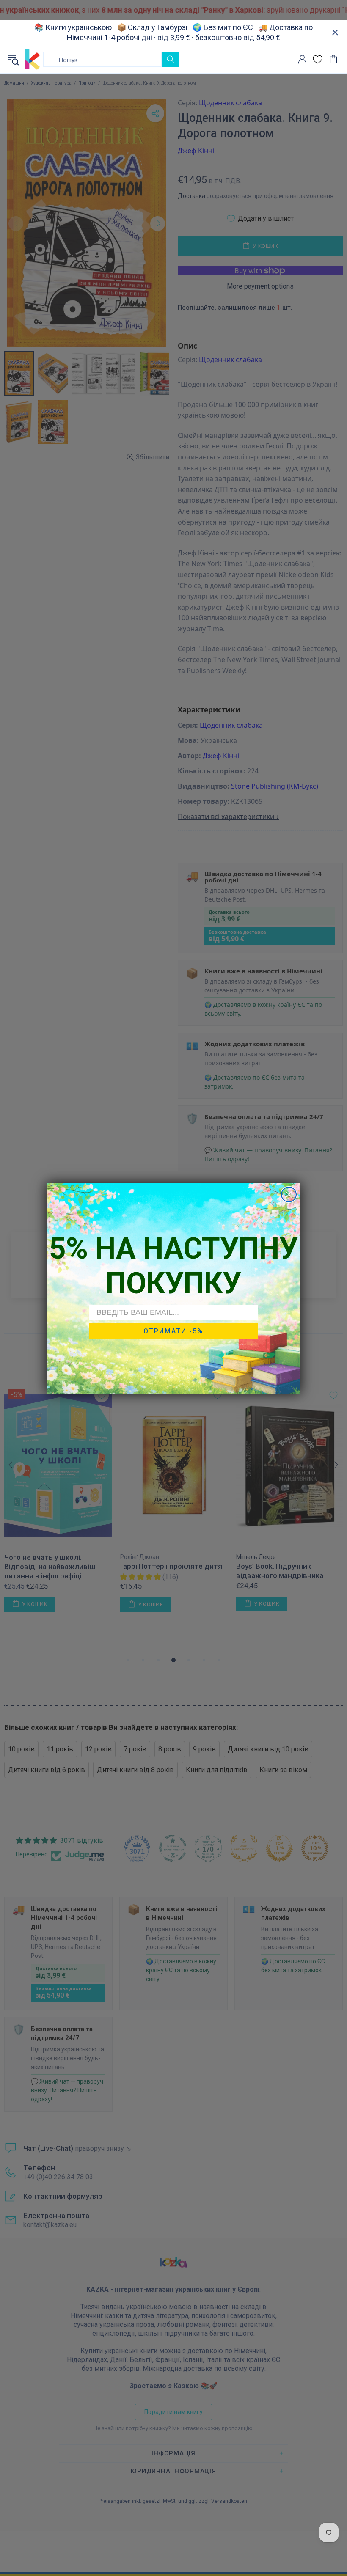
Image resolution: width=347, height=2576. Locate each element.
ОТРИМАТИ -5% (173, 1331)
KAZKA (33, 59)
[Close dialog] (289, 1195)
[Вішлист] (318, 59)
